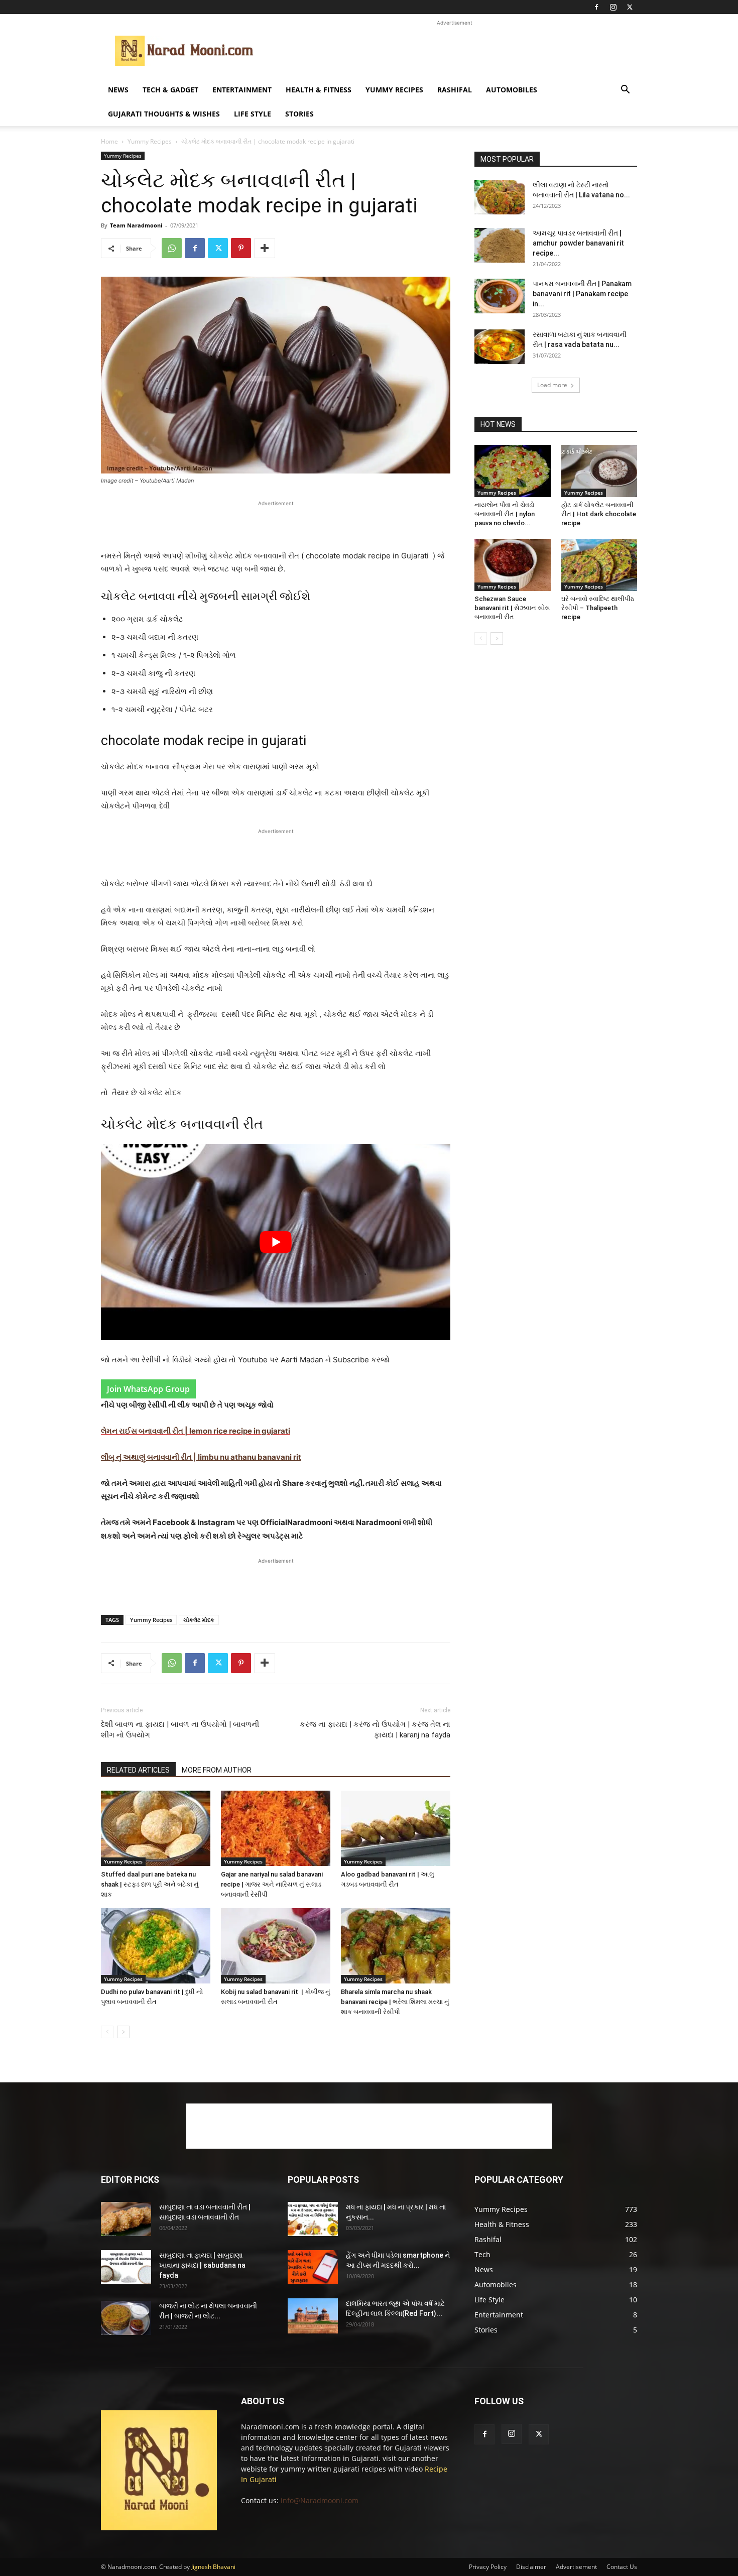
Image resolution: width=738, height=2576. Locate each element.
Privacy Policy (488, 2567)
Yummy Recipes (394, 90)
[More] (265, 248)
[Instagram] (613, 7)
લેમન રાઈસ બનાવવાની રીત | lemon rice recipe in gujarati (196, 1431)
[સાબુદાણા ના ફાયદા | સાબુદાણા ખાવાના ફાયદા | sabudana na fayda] (126, 2267)
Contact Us (622, 2567)
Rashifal (455, 90)
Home (109, 141)
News (118, 90)
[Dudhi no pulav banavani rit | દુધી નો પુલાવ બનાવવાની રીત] (156, 1946)
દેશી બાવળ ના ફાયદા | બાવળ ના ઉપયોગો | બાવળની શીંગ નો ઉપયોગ (180, 1730)
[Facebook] (596, 7)
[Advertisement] (454, 51)
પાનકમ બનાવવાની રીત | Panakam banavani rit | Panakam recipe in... (582, 294)
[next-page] (123, 2032)
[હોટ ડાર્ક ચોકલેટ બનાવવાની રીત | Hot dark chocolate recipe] (599, 471)
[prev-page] (107, 2032)
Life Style (253, 114)
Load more (552, 385)
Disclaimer (531, 2567)
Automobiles (512, 90)
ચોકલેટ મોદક (199, 1620)
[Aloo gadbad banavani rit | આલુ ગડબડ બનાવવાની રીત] (396, 1828)
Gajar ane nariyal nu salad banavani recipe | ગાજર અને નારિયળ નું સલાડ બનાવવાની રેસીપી (272, 1884)
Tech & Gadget (170, 90)
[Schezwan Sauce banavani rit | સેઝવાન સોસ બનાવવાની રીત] (513, 565)
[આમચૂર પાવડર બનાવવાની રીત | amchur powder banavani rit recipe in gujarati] (500, 245)
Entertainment (242, 90)
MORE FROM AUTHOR (217, 1770)
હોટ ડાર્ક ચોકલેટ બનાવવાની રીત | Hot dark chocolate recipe (599, 514)
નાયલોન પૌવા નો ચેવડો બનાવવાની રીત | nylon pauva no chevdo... (505, 514)
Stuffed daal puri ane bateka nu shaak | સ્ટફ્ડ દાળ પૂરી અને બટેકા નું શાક (150, 1884)
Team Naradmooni (136, 225)
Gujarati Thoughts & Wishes (164, 114)
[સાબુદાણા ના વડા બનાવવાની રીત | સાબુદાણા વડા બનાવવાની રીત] (126, 2219)
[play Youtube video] (276, 1242)
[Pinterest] (241, 248)
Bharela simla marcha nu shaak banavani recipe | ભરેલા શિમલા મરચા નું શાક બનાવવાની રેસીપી (395, 2002)
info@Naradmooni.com (320, 2500)
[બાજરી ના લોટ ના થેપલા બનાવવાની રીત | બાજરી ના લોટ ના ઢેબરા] (126, 2318)
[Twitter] (630, 7)
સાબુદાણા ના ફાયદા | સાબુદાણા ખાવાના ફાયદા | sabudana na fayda (202, 2265)
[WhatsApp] (172, 248)
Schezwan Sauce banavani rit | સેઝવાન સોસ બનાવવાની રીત (512, 608)
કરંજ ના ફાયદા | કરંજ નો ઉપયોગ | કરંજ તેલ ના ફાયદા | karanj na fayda (375, 1730)
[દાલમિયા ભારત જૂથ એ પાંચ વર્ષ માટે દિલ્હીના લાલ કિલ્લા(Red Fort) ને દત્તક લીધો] (313, 2316)
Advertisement (576, 2567)
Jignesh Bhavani (213, 2567)
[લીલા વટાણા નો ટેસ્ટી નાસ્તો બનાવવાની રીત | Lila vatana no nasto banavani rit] (500, 197)
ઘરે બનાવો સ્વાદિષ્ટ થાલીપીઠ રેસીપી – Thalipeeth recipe (598, 608)
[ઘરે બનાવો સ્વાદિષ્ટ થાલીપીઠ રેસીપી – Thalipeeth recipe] (599, 565)
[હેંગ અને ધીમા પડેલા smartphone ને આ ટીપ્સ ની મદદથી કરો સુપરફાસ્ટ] (313, 2267)
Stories (299, 114)
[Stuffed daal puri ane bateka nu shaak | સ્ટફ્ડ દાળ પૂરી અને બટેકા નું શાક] (156, 1828)
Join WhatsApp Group (148, 1389)
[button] (625, 91)
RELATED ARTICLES (138, 1770)
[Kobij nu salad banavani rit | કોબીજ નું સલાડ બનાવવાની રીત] (276, 1946)
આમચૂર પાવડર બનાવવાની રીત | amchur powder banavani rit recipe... (578, 243)
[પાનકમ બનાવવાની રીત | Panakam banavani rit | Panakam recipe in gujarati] (500, 296)
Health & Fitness (319, 90)
